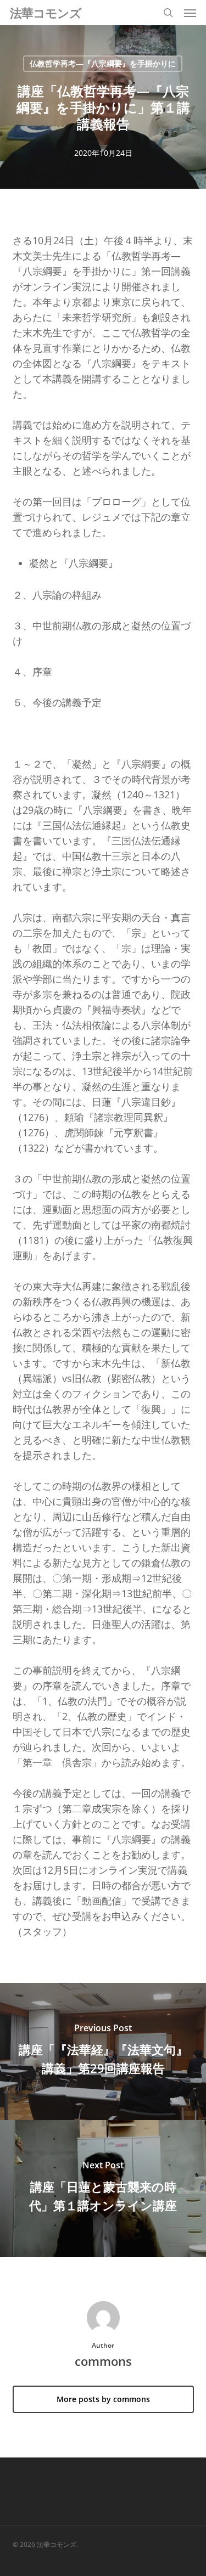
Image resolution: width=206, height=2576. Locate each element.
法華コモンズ (46, 13)
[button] (190, 13)
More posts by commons (103, 2399)
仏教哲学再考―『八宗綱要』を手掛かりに (103, 63)
